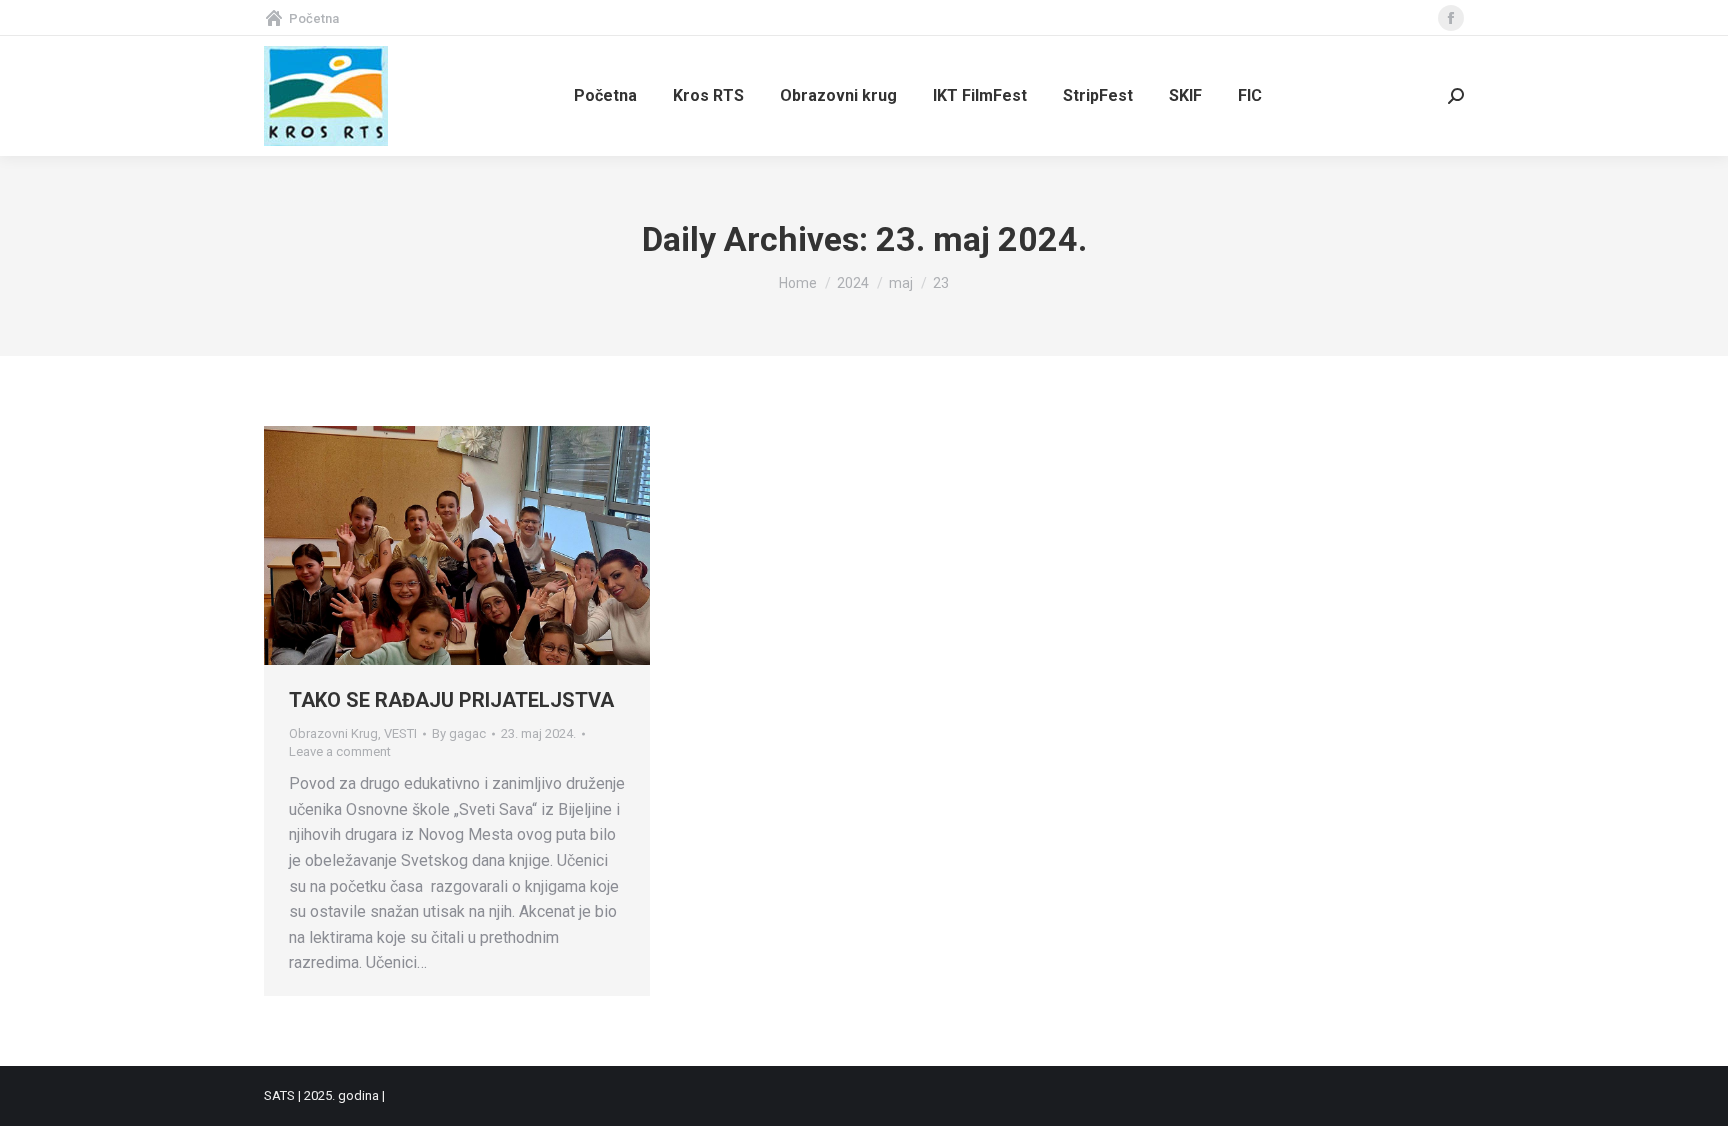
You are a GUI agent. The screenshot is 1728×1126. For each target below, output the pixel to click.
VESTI (400, 733)
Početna (314, 18)
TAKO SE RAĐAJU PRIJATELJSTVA (451, 700)
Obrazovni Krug (333, 733)
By (459, 733)
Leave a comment (340, 751)
